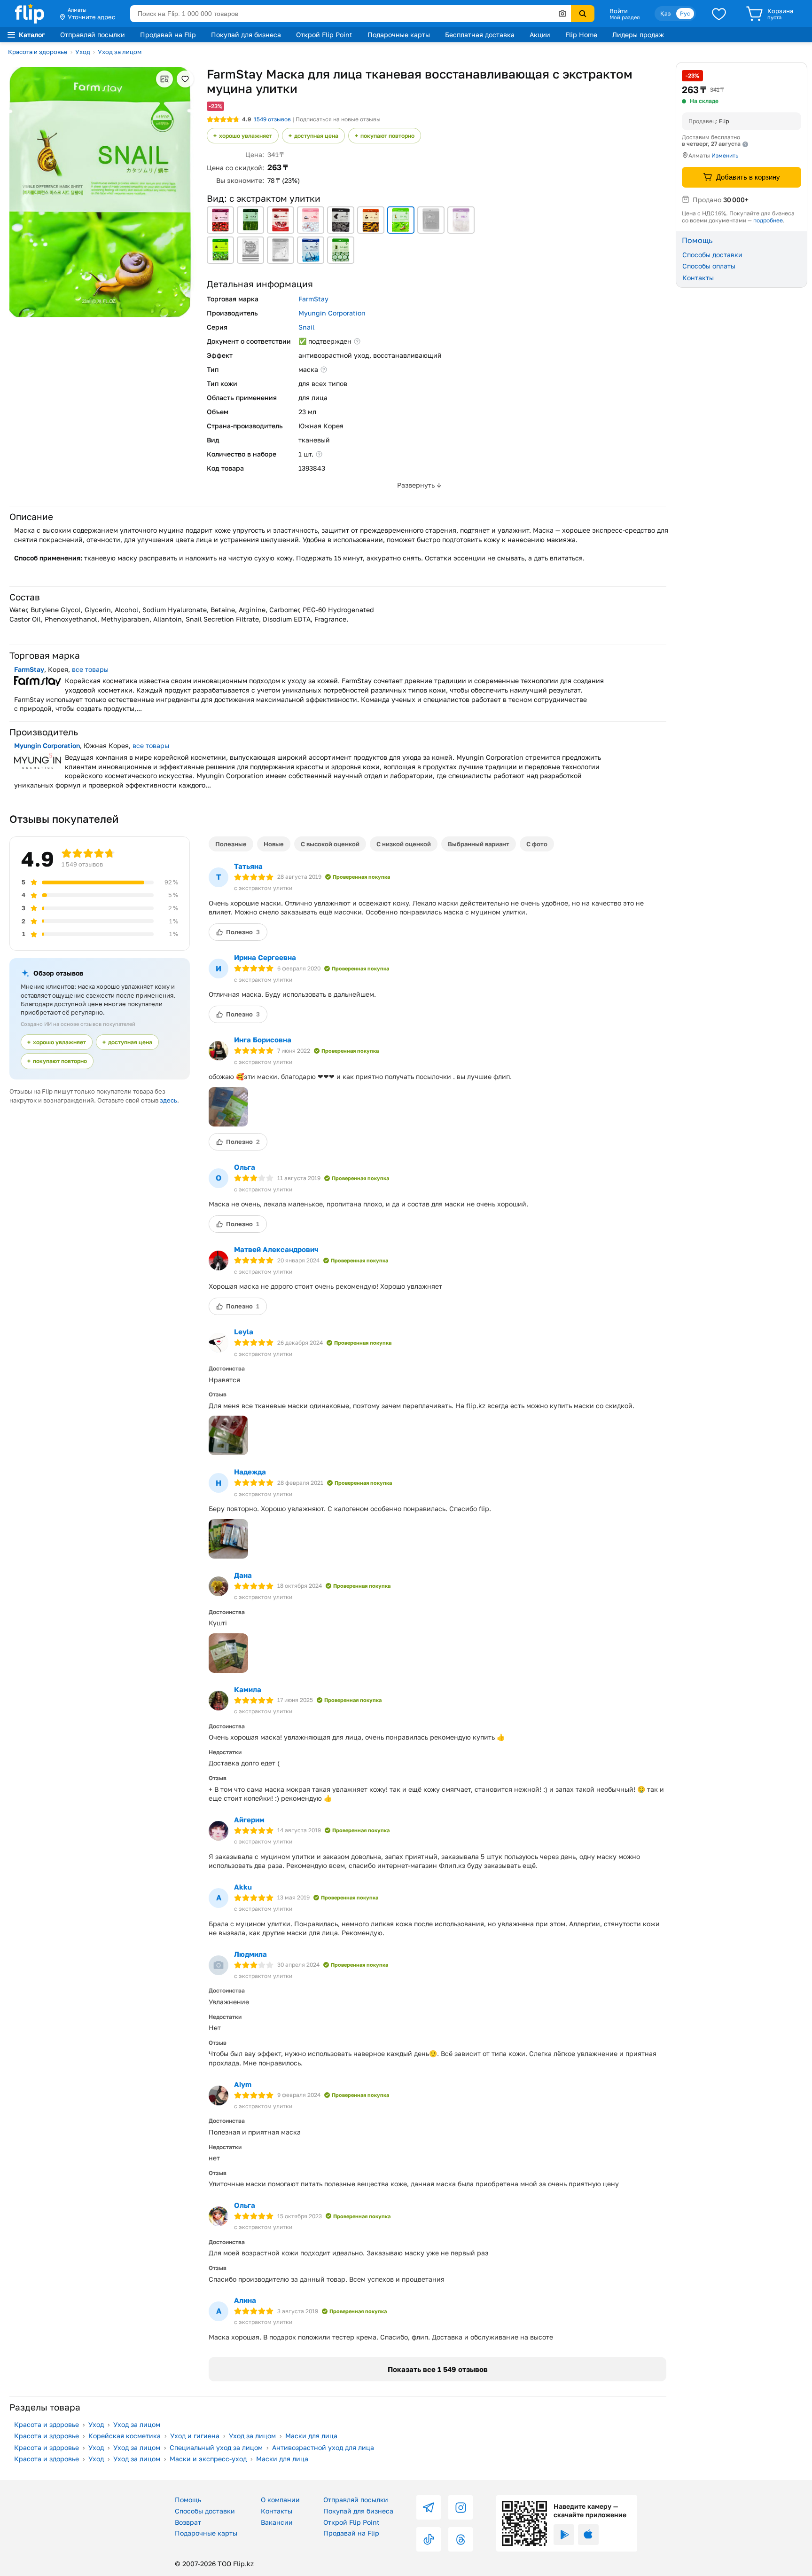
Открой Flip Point (324, 35)
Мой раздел (625, 17)
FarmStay (313, 299)
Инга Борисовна (263, 1040)
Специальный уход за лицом (216, 2447)
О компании (280, 2500)
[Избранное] (719, 14)
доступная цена (316, 136)
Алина (245, 2300)
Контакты (698, 278)
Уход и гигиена (195, 2436)
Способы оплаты (709, 266)
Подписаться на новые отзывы (338, 119)
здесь (168, 1100)
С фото (537, 844)
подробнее (768, 220)
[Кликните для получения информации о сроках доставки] (745, 144)
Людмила (250, 1954)
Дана (243, 1575)
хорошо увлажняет (246, 136)
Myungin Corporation (332, 313)
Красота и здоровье (38, 52)
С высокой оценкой (330, 844)
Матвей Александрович (276, 1249)
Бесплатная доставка (480, 35)
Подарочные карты (399, 35)
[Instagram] (461, 2507)
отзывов (272, 119)
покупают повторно (387, 136)
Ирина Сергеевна (265, 957)
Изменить (725, 155)
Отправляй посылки (93, 35)
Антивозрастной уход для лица (323, 2447)
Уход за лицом (120, 52)
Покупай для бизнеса (246, 35)
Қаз (665, 13)
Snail (306, 327)
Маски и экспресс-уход (208, 2459)
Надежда (250, 1472)
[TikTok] (429, 2539)
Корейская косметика (125, 2436)
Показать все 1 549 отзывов (438, 2369)
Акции (540, 35)
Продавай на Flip (168, 35)
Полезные (231, 844)
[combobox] (351, 14)
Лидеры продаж (638, 35)
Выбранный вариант (479, 844)
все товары (90, 669)
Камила (248, 1689)
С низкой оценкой (404, 844)
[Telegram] (429, 2507)
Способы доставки (712, 254)
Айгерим (249, 1820)
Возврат (188, 2522)
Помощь (188, 2500)
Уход (83, 52)
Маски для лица (311, 2436)
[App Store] (588, 2535)
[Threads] (461, 2539)
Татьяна (248, 866)
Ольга (245, 1167)
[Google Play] (564, 2535)
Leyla (244, 1331)
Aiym (243, 2084)
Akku (243, 1887)
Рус (685, 13)
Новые (274, 844)
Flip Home (581, 35)
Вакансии (277, 2522)
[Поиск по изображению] (562, 14)
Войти (619, 11)
